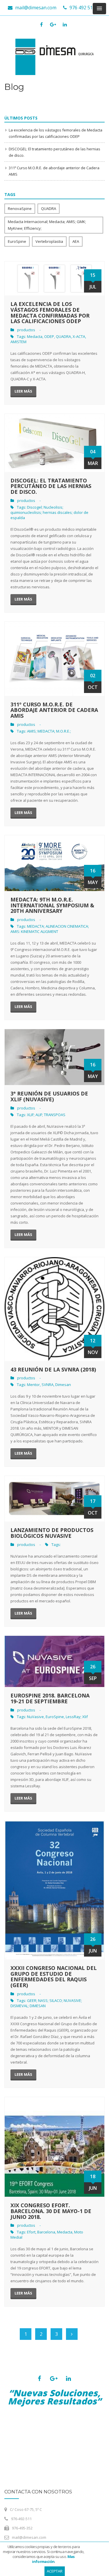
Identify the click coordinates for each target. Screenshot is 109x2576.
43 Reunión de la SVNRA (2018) (53, 1369)
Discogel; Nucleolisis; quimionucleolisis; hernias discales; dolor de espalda (49, 512)
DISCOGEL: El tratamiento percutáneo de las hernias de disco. (51, 486)
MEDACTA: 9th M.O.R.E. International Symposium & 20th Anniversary (52, 905)
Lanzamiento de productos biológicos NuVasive (52, 1533)
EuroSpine (17, 241)
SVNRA (48, 1385)
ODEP (49, 336)
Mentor (33, 1385)
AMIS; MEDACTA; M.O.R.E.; (49, 731)
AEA (76, 241)
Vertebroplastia (49, 241)
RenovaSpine (20, 209)
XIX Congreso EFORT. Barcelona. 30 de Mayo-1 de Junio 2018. (51, 2211)
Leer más (23, 391)
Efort (31, 2232)
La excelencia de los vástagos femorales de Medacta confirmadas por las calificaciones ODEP (50, 312)
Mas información (53, 2559)
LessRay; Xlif (77, 1717)
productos (26, 330)
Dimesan (63, 1385)
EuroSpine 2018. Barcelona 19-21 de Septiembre (50, 1698)
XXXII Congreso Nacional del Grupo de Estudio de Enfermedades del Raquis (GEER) (54, 1976)
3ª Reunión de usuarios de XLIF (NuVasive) (49, 1096)
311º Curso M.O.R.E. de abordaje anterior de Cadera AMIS (54, 710)
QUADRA (49, 209)
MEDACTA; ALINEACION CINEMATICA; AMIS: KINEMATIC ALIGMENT (50, 929)
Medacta (35, 336)
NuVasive (35, 1717)
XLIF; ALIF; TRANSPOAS (46, 1115)
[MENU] (99, 9)
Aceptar (55, 2571)
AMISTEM (18, 342)
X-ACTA (79, 336)
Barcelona (46, 2232)
